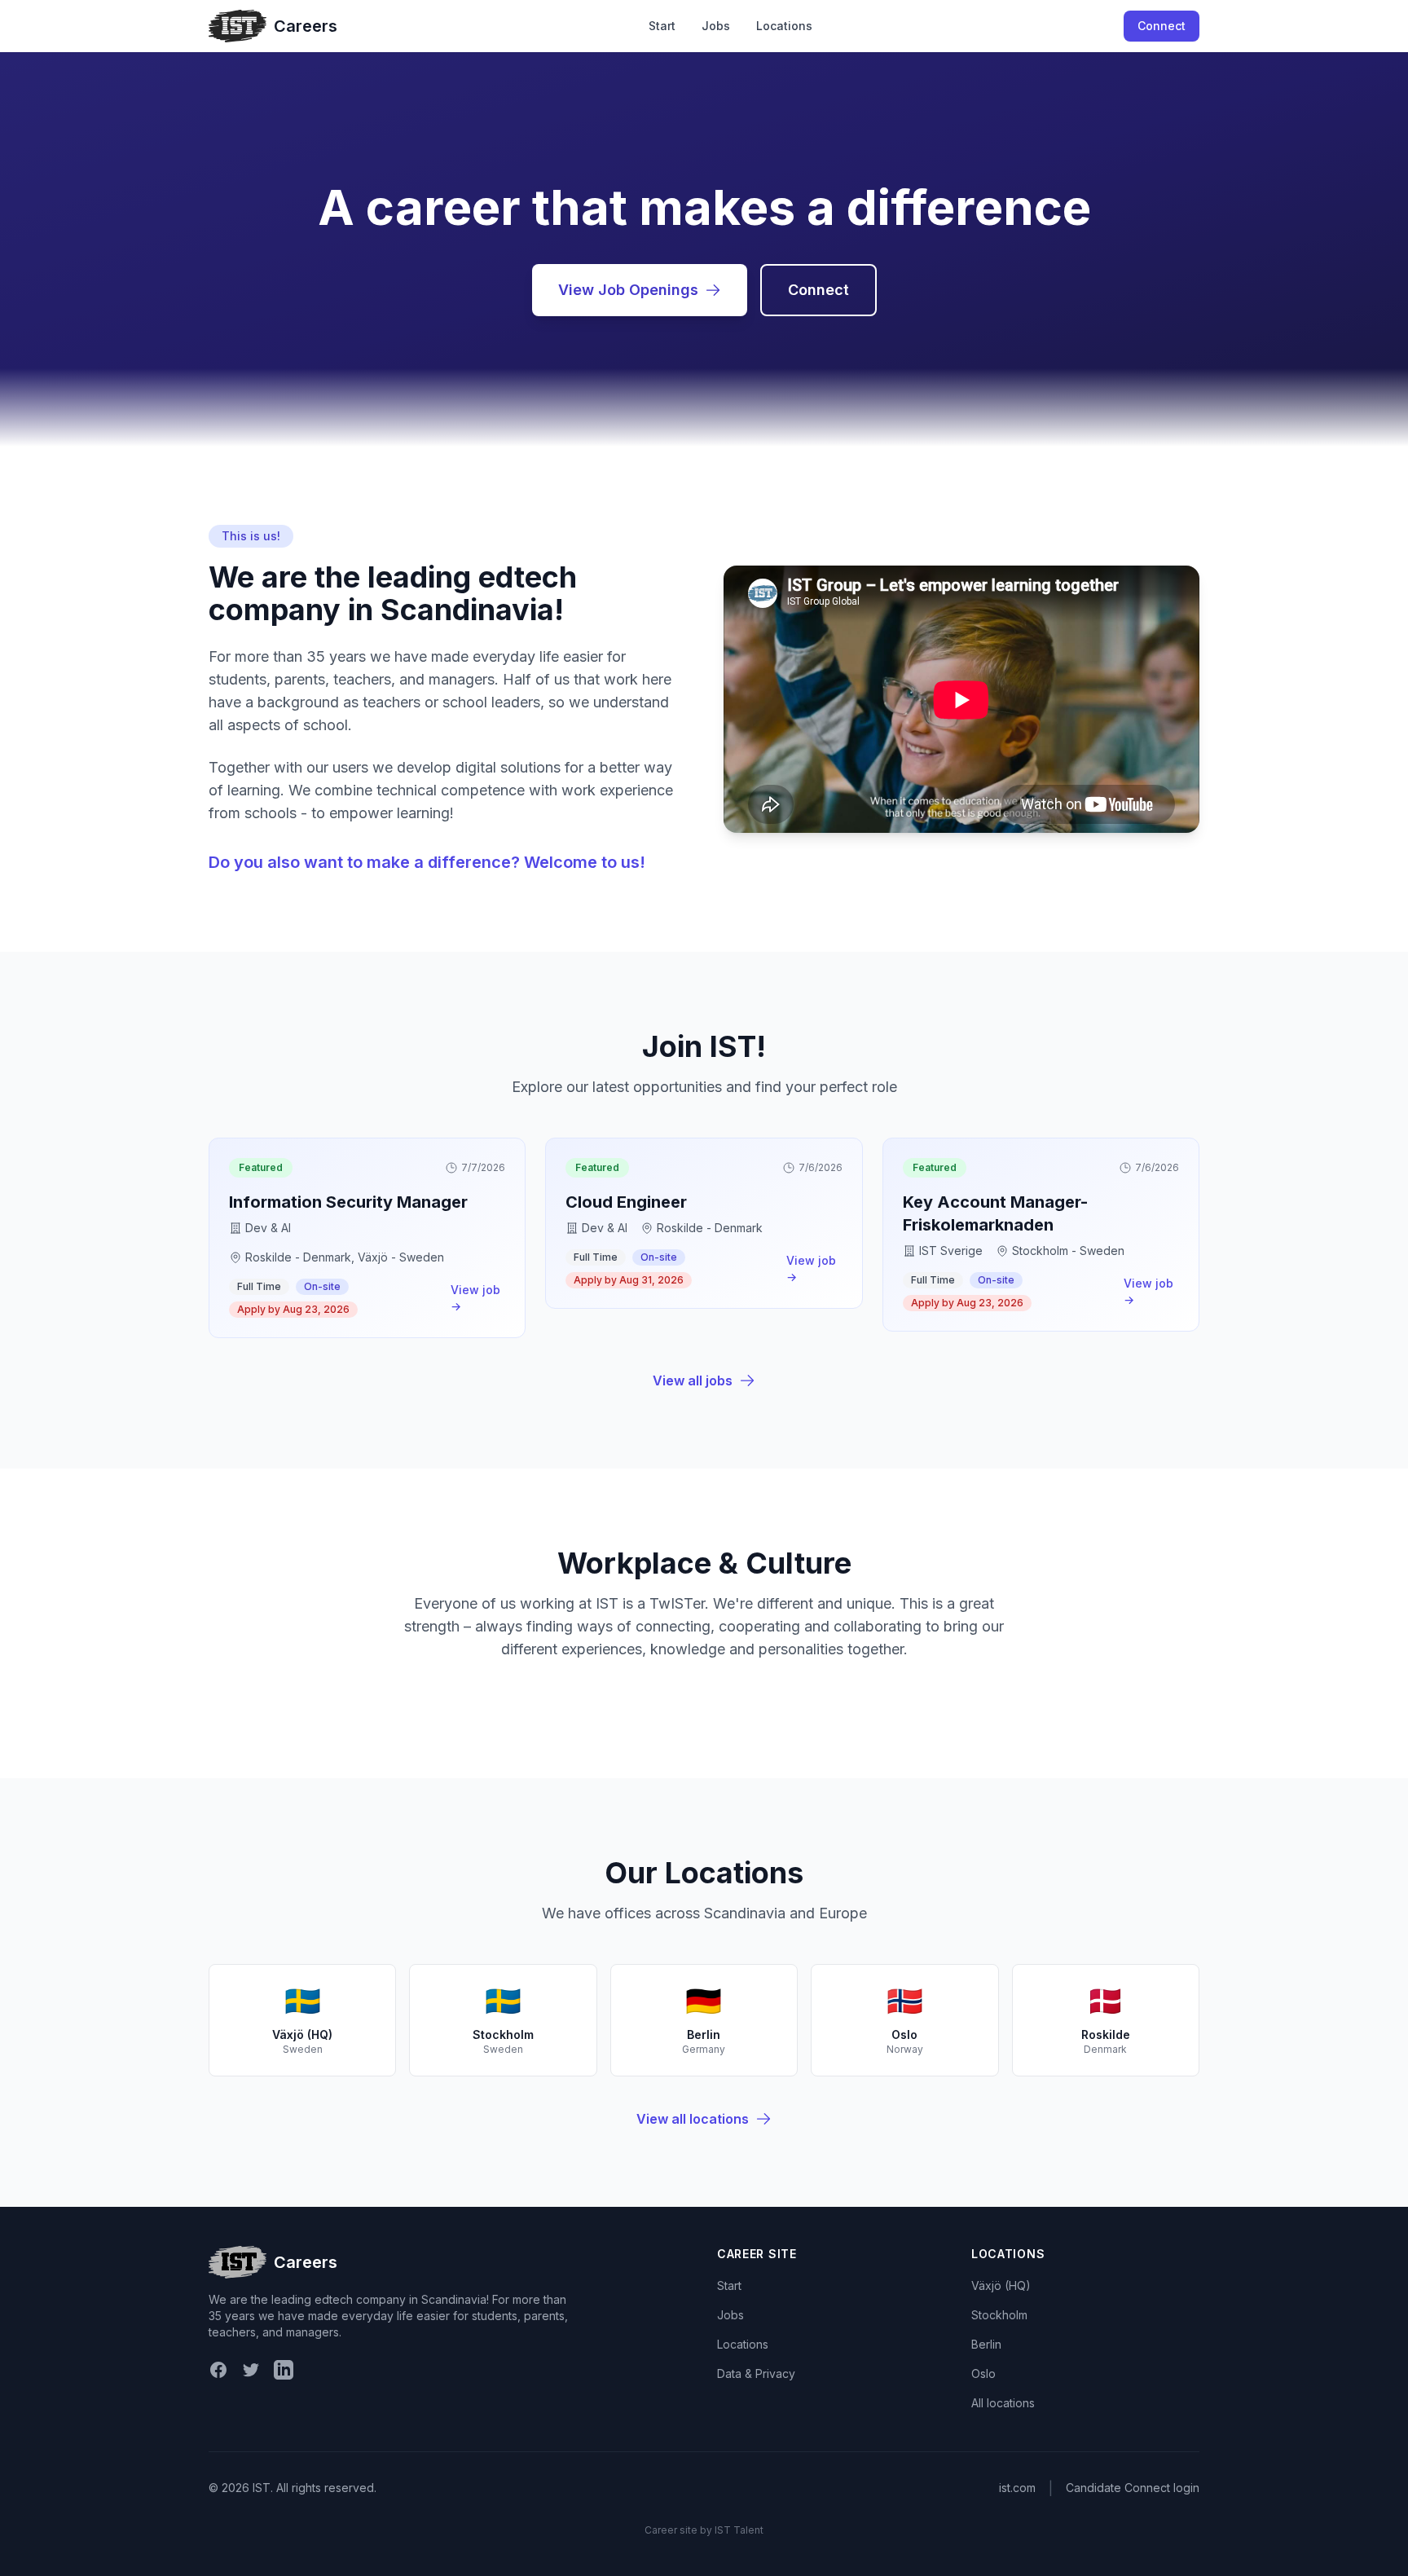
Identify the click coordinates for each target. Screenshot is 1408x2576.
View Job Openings (628, 290)
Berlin (986, 2344)
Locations (784, 26)
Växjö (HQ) (1001, 2285)
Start (662, 26)
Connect (1162, 26)
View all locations (693, 2119)
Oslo (983, 2373)
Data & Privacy (756, 2373)
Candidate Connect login (1133, 2488)
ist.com (1017, 2488)
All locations (1003, 2403)
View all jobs (693, 1380)
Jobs (716, 26)
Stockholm (999, 2315)
